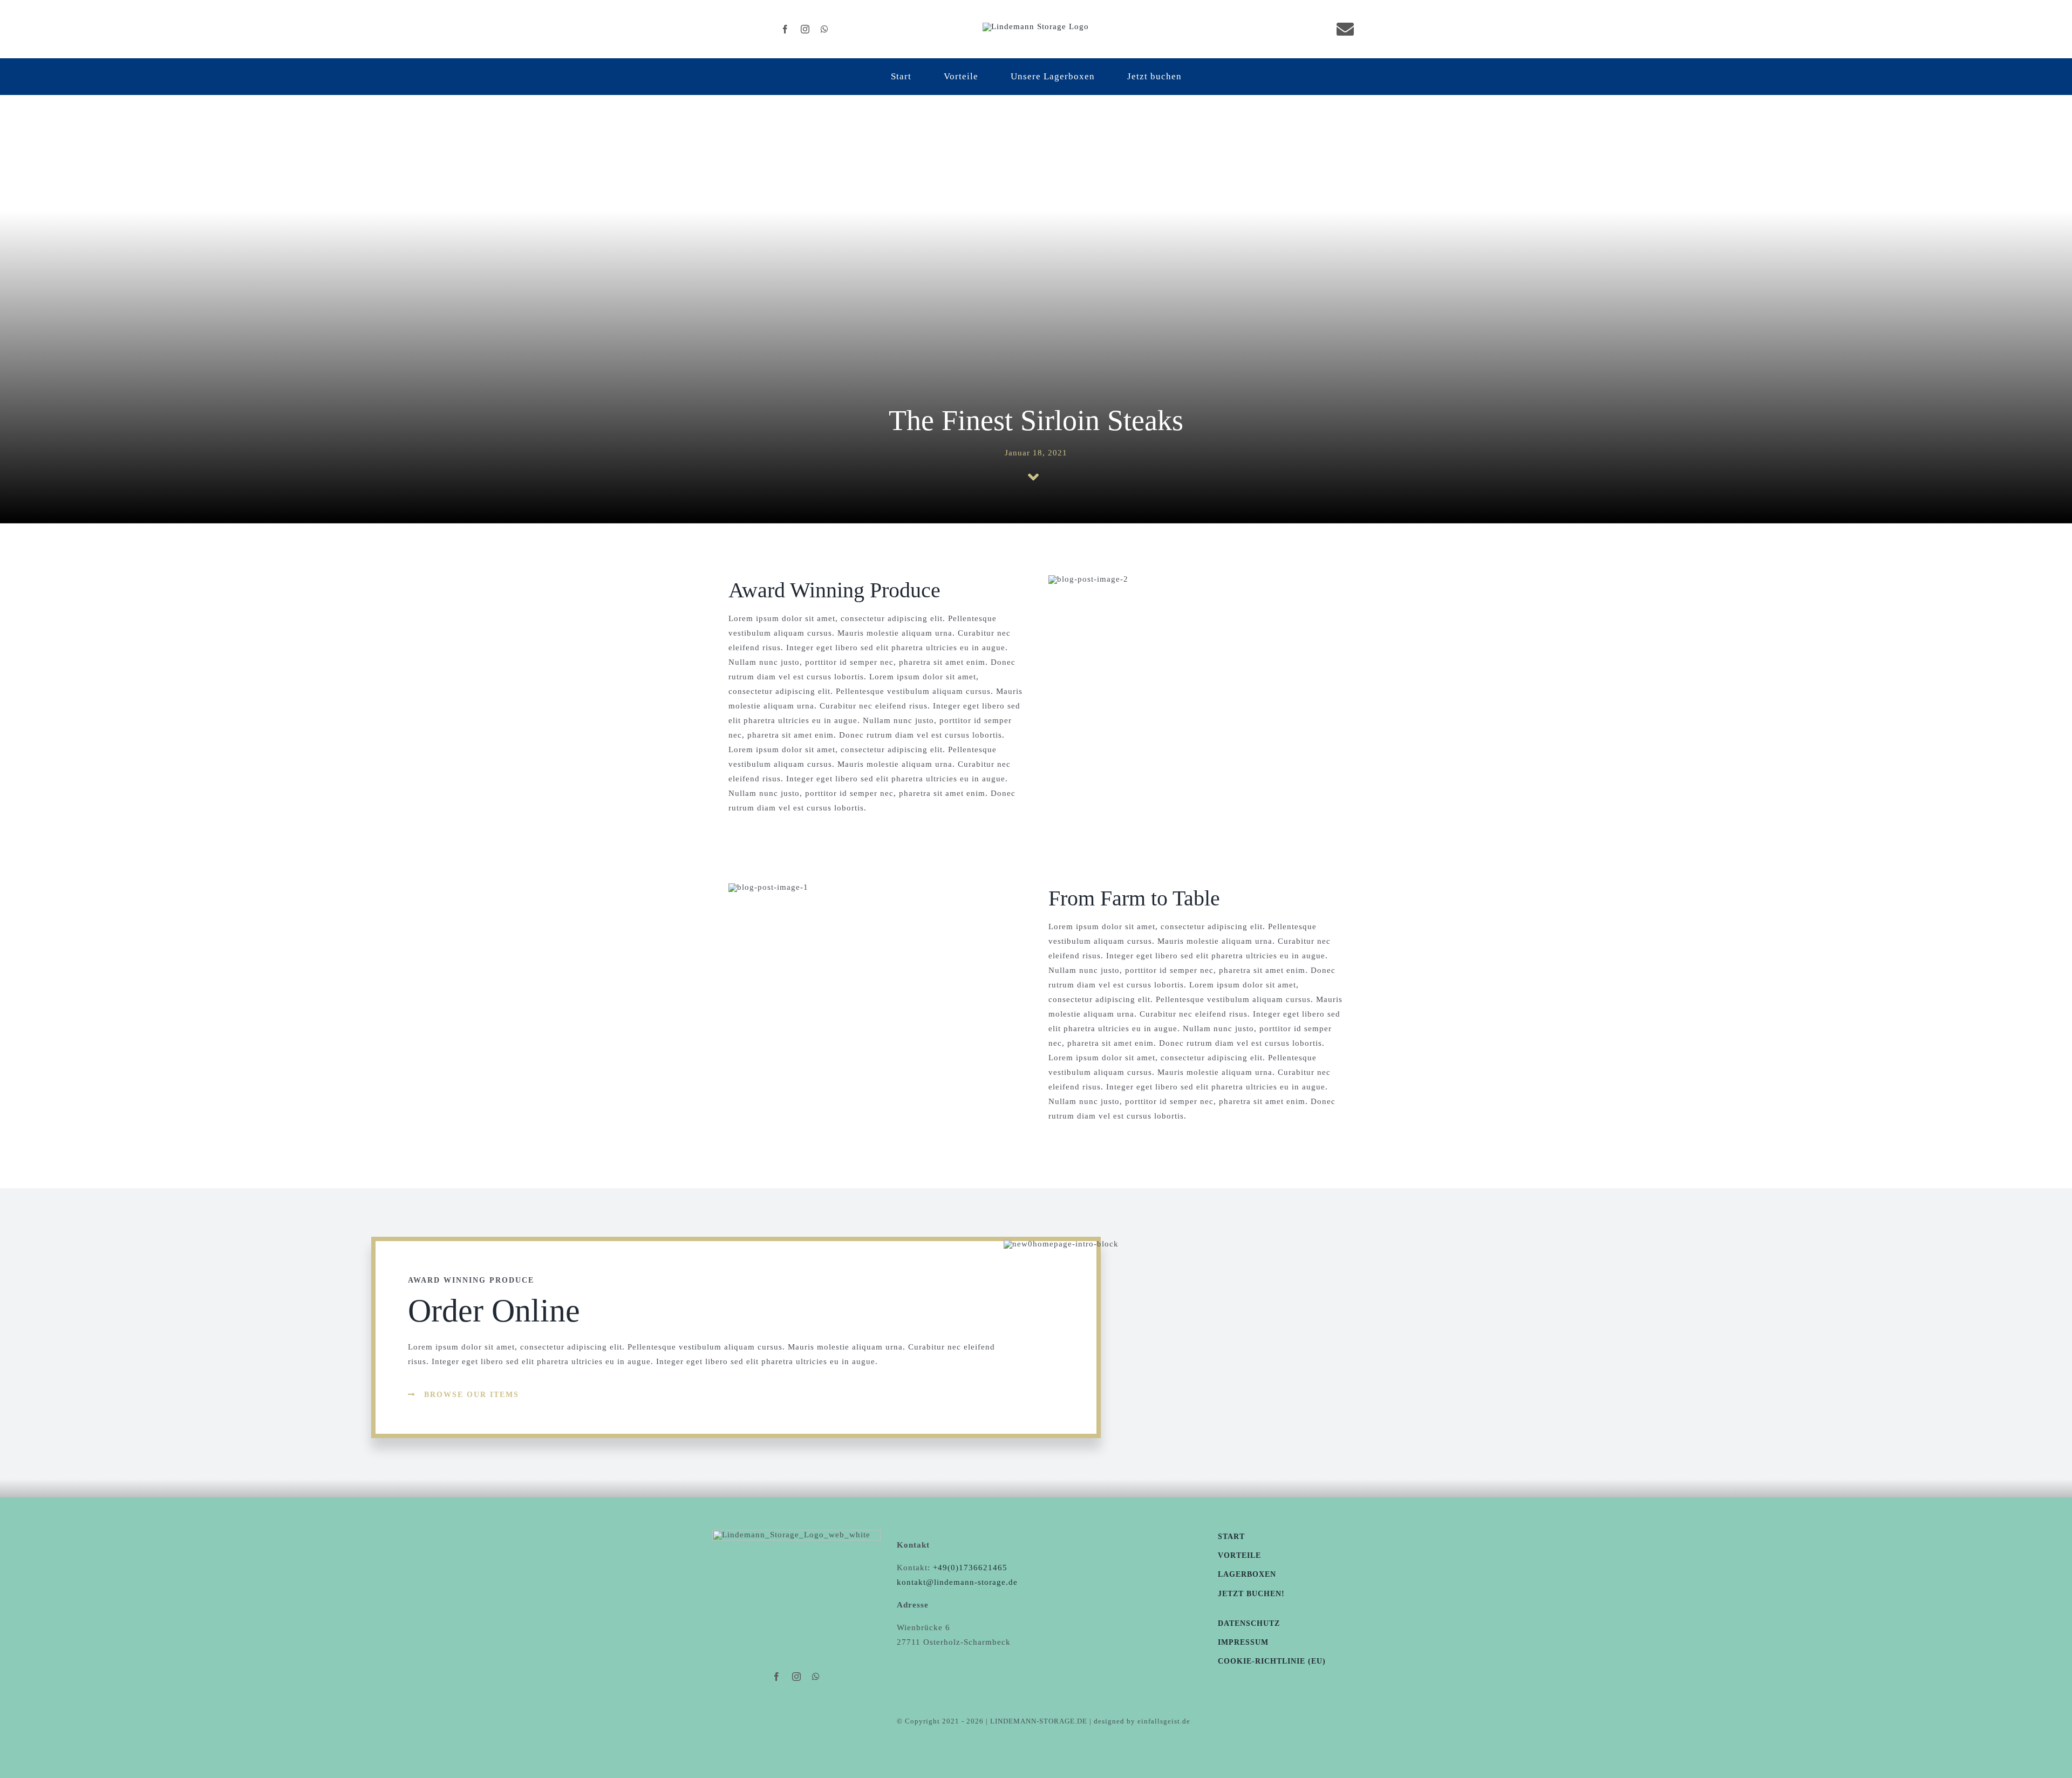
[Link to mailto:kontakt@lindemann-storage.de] (1345, 29)
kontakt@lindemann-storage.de (957, 1582)
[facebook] (785, 29)
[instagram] (805, 29)
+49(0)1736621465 (970, 1568)
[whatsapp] (825, 29)
